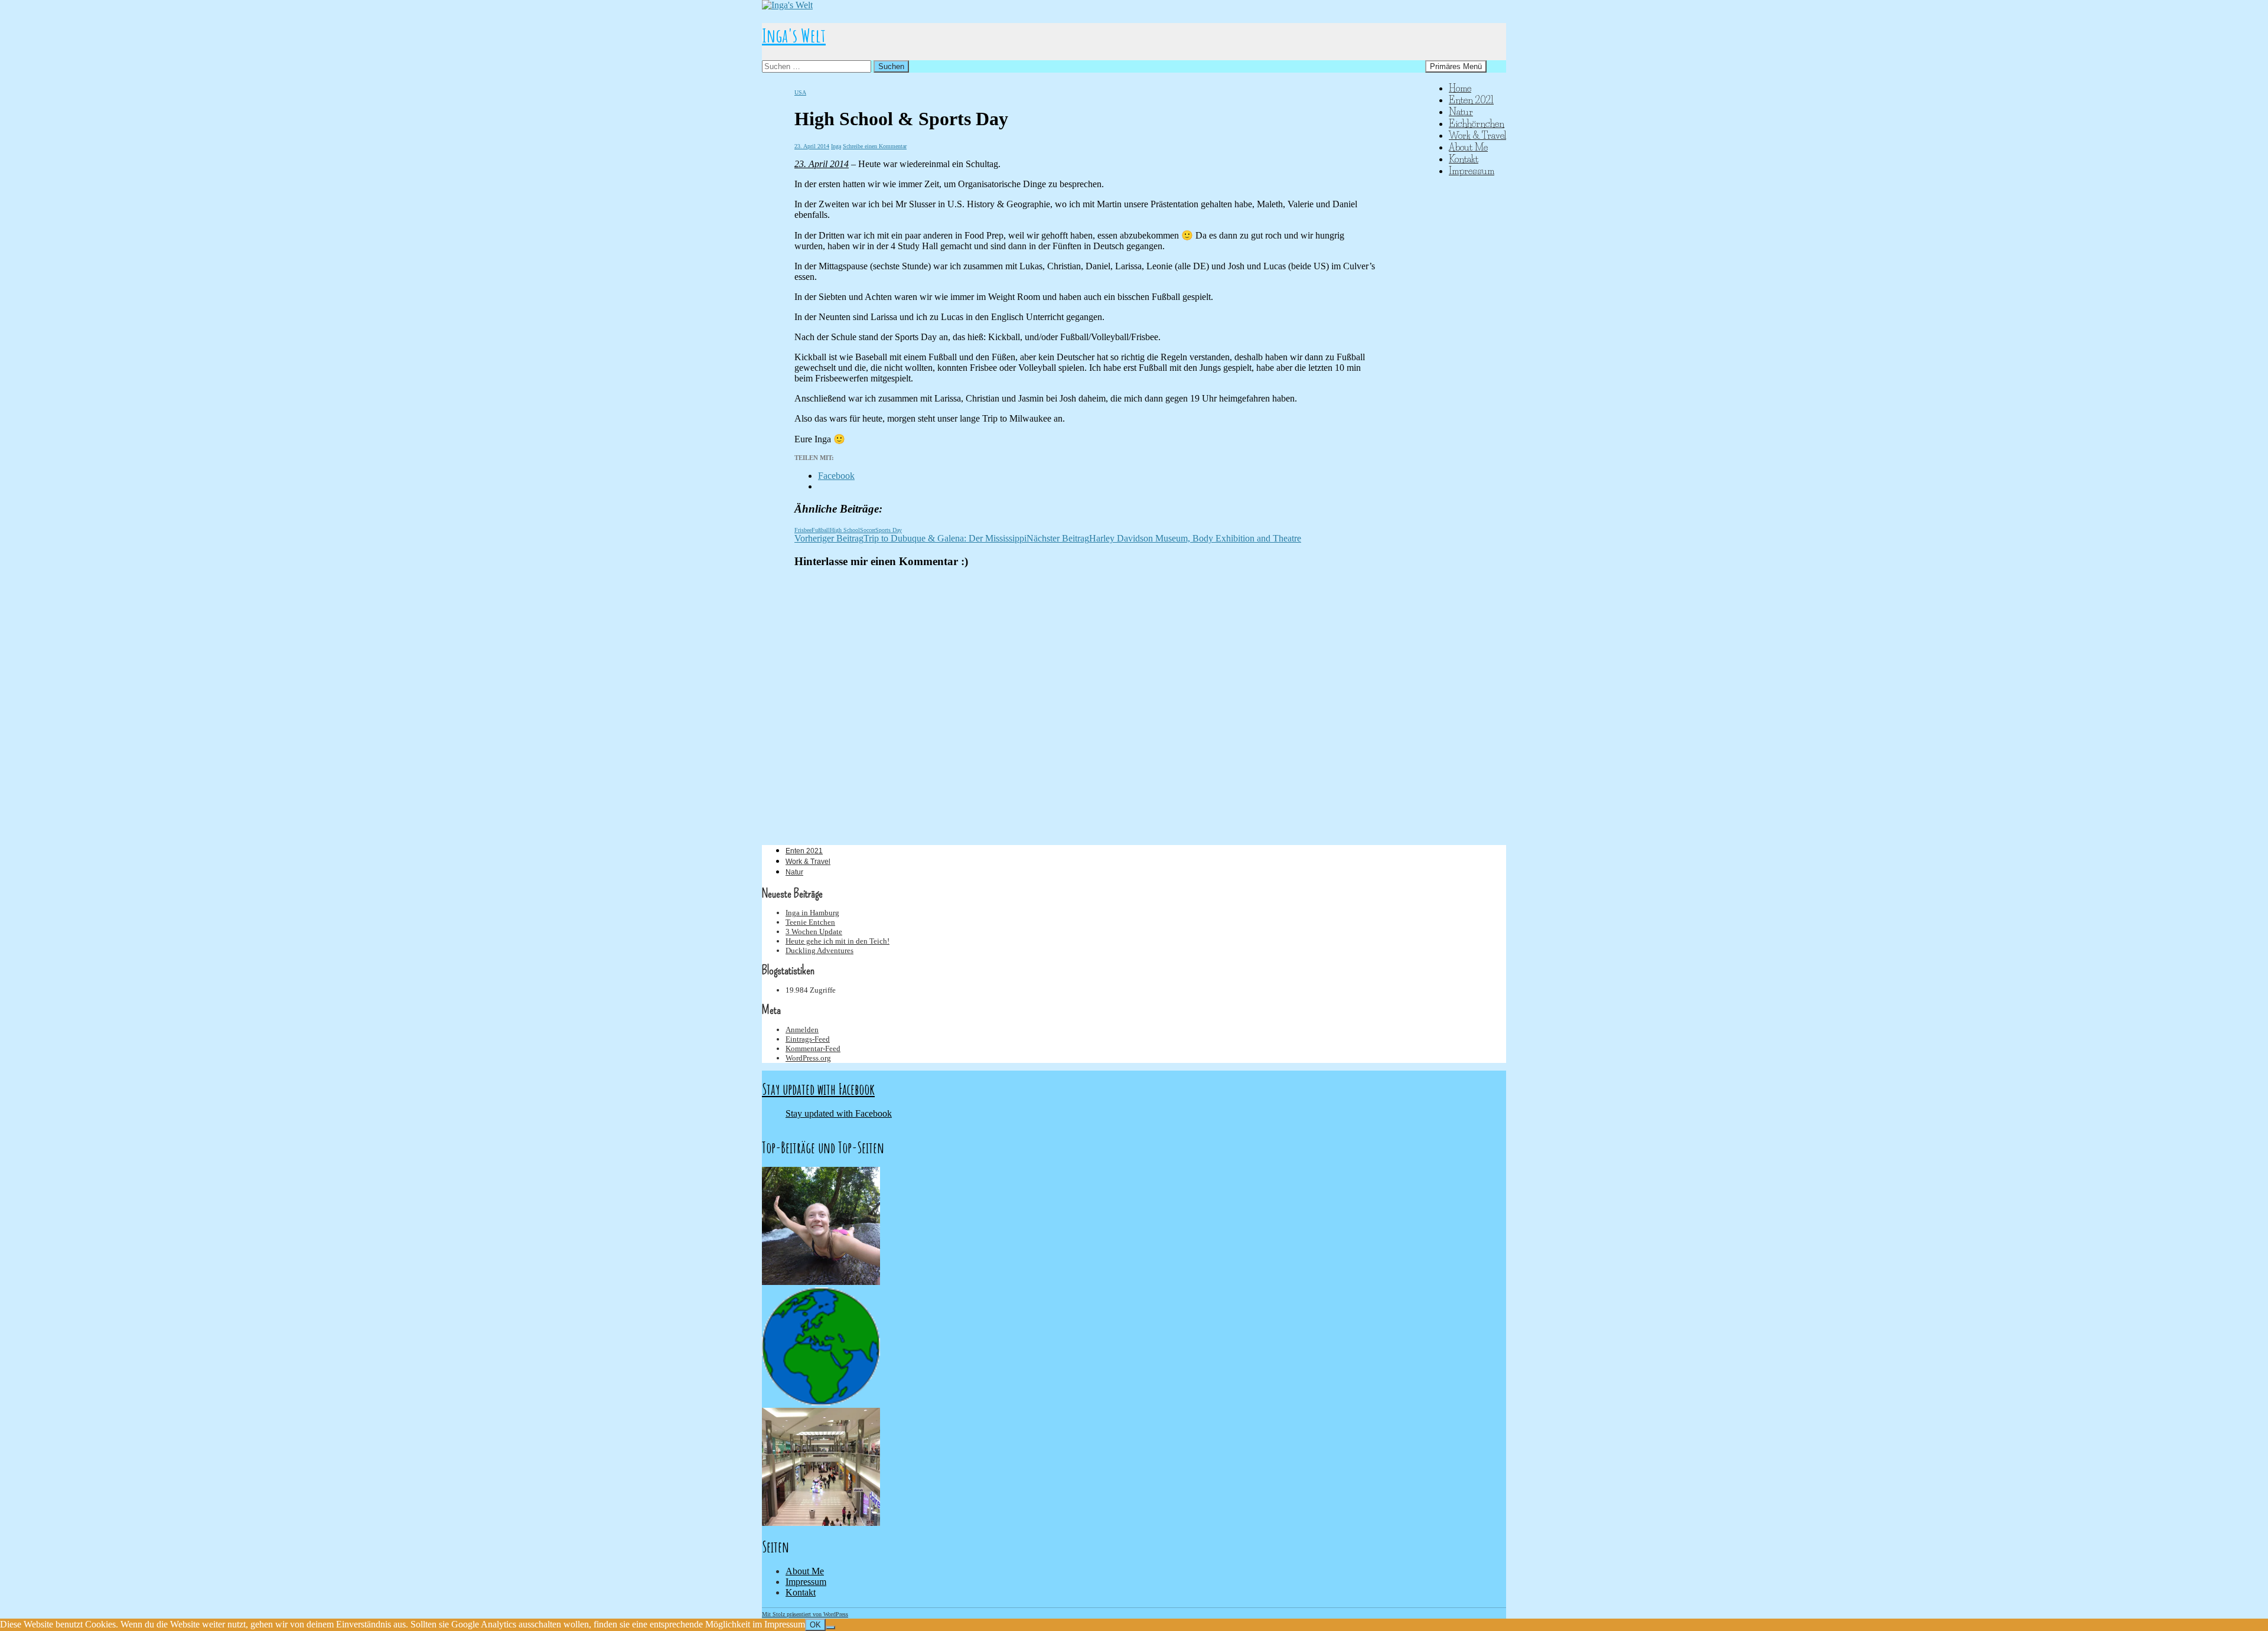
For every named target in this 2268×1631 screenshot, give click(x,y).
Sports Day (889, 530)
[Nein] (830, 1627)
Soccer (868, 530)
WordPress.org (808, 1058)
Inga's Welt (794, 35)
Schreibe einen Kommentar (875, 146)
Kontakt (1464, 159)
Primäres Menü (1456, 66)
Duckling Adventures (819, 950)
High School (845, 530)
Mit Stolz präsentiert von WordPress (805, 1614)
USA (800, 92)
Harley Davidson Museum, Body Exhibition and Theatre (1164, 538)
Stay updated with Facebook (818, 1089)
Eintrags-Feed (808, 1039)
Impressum (1472, 171)
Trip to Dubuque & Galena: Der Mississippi (910, 538)
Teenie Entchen (810, 922)
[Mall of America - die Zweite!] (821, 1523)
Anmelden (802, 1030)
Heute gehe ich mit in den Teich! (838, 941)
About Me (1468, 147)
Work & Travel (1477, 135)
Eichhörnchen (1477, 123)
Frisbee (803, 530)
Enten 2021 (1471, 100)
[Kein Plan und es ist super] (821, 1282)
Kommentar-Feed (813, 1048)
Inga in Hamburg (812, 913)
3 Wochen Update (814, 932)
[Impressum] (821, 1402)
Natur (1461, 112)
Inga (836, 146)
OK (815, 1625)
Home (1460, 88)
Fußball (821, 530)
